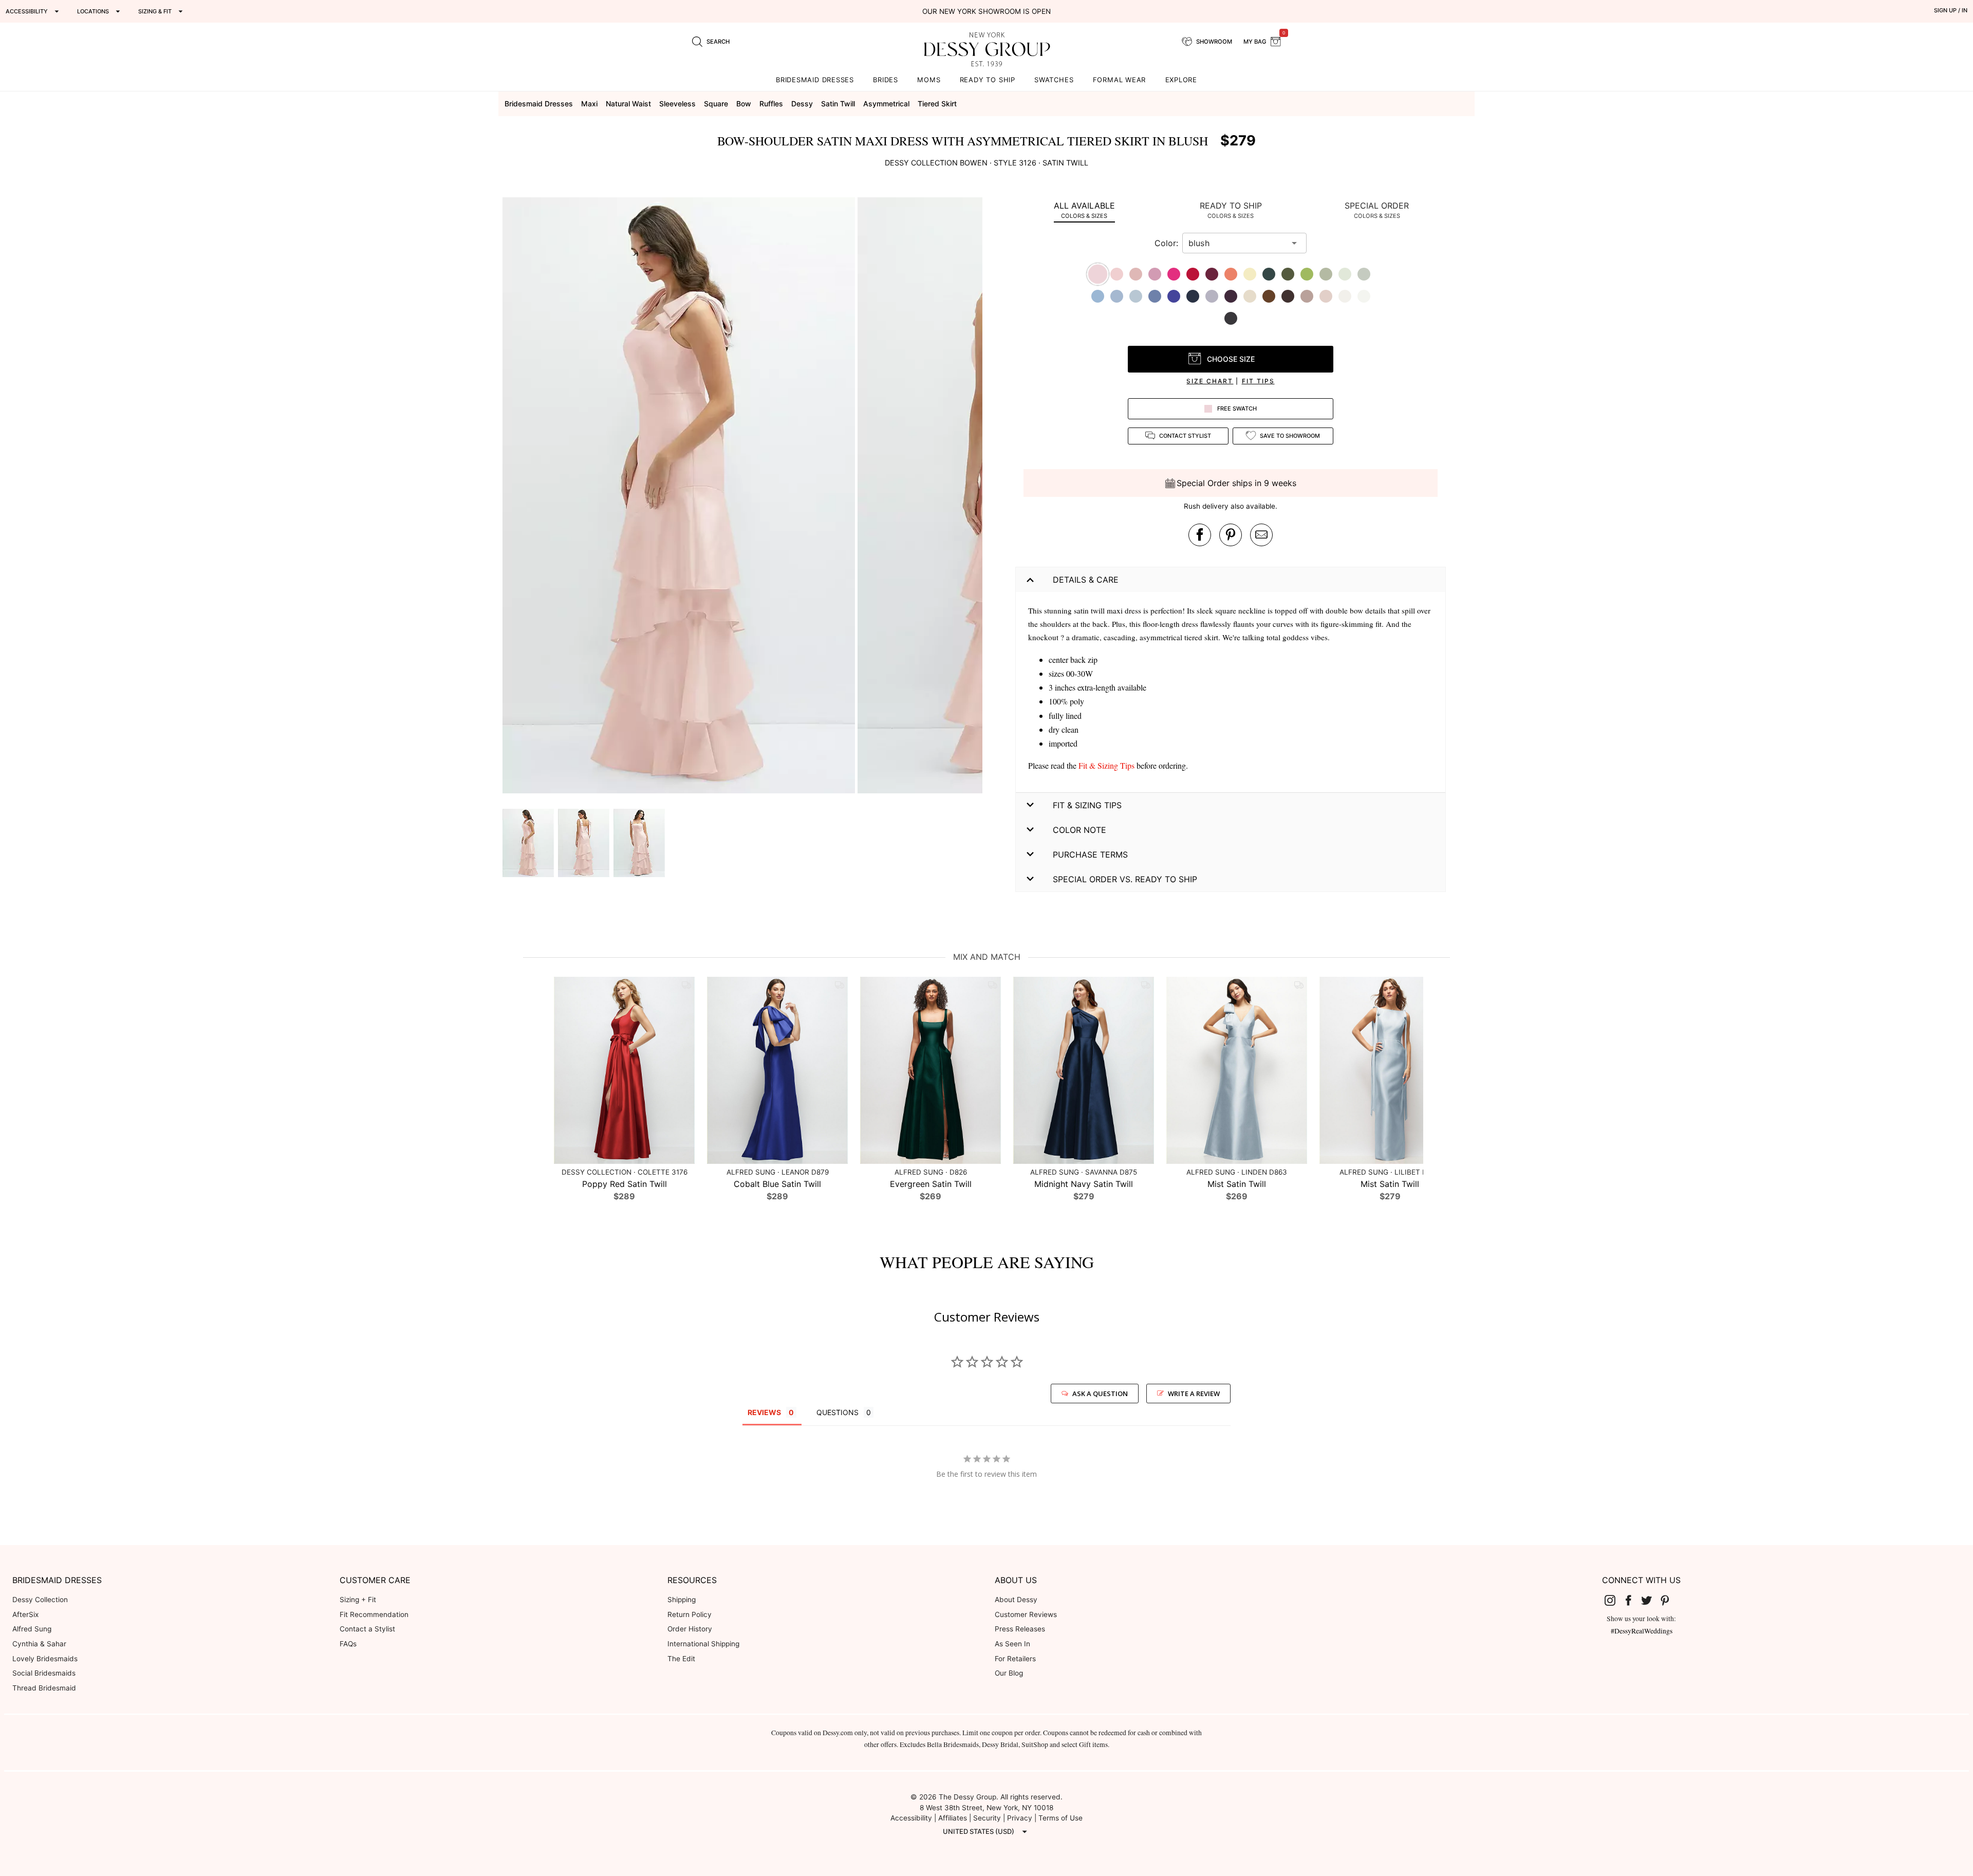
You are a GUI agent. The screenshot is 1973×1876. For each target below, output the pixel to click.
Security (987, 1818)
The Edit (681, 1659)
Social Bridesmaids (44, 1673)
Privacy (1020, 1818)
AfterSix (25, 1614)
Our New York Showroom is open (986, 11)
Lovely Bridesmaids (45, 1659)
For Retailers (1015, 1659)
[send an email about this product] (1261, 535)
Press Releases (1020, 1629)
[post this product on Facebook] (1200, 535)
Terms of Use (1060, 1818)
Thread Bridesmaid (44, 1688)
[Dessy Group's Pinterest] (1669, 1600)
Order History (690, 1629)
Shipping (682, 1600)
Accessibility (911, 1818)
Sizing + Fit (358, 1600)
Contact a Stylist (367, 1629)
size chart (1210, 381)
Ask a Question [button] (1100, 1394)
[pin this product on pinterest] (1231, 535)
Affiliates (953, 1818)
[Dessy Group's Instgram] (1614, 1600)
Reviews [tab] (764, 1412)
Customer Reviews (1026, 1614)
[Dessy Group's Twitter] (1651, 1600)
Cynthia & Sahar (39, 1644)
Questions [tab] (837, 1412)
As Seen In (1012, 1644)
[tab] (1084, 210)
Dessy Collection (40, 1600)
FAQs (348, 1644)
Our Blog (1009, 1673)
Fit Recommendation (374, 1614)
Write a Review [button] (1194, 1394)
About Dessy (1016, 1600)
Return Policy (690, 1614)
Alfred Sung (32, 1629)
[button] (680, 497)
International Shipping (703, 1644)
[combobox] (1237, 243)
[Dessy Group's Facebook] (1632, 1600)
